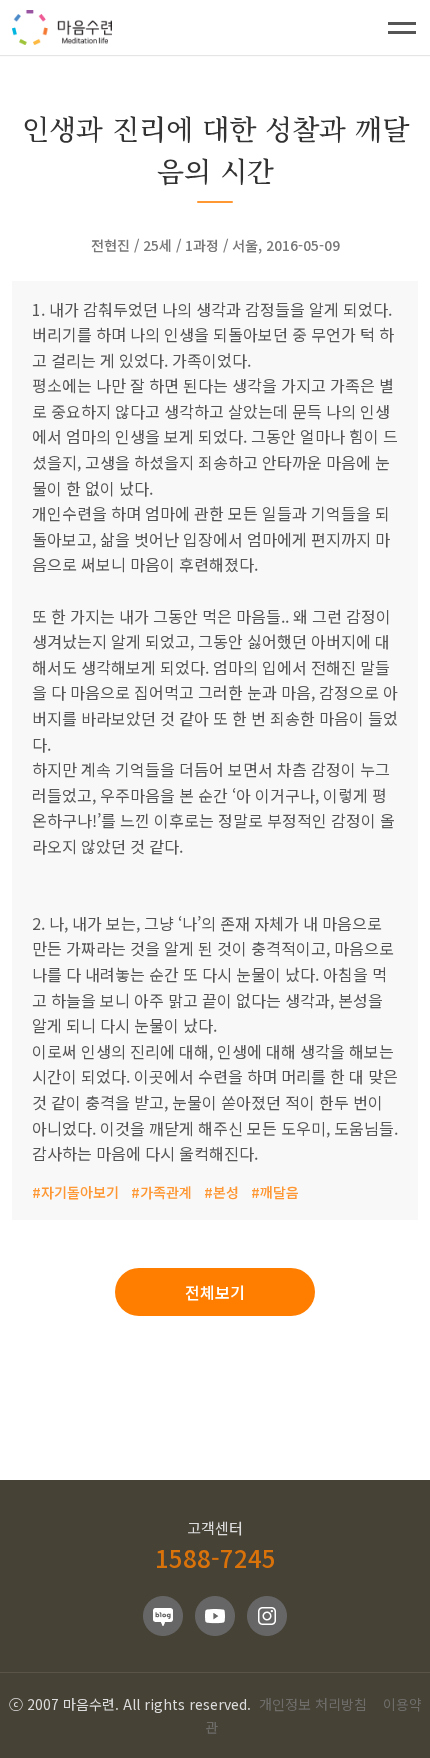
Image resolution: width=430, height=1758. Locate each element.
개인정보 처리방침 (313, 1704)
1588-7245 (215, 1557)
